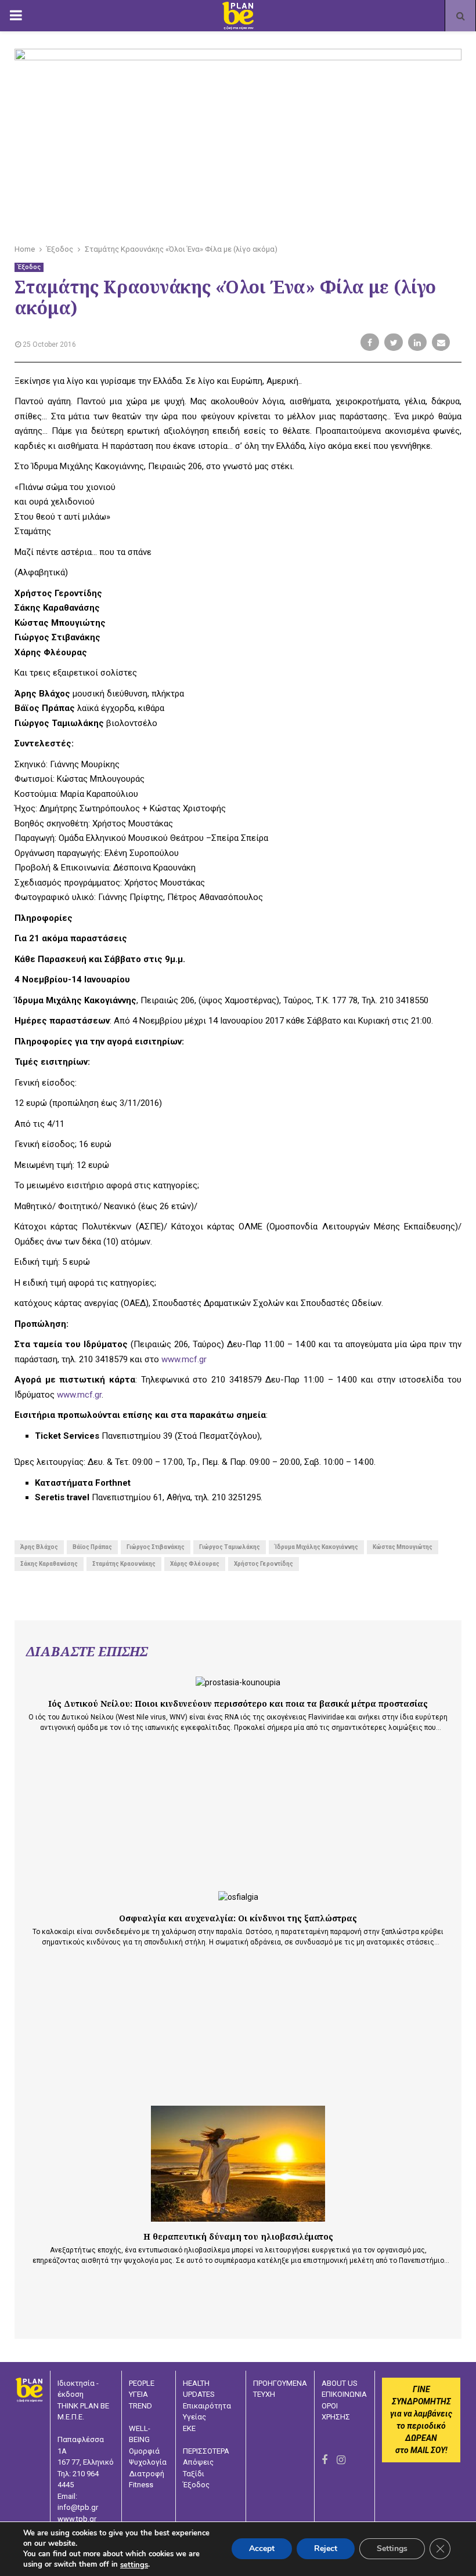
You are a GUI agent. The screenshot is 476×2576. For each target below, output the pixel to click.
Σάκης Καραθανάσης (49, 1564)
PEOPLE (142, 2383)
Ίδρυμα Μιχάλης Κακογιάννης (316, 1547)
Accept (262, 2549)
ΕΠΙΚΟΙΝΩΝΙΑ (344, 2394)
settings (134, 2565)
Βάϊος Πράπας (92, 1547)
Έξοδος (29, 267)
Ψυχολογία (148, 2462)
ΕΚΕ (189, 2428)
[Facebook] (324, 2460)
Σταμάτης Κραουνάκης (124, 1564)
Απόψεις (198, 2462)
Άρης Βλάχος (39, 1547)
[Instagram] (341, 2460)
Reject (326, 2549)
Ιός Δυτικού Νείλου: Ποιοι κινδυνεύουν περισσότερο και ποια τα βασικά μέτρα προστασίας (238, 1704)
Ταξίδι (194, 2474)
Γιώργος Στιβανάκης (156, 1547)
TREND (140, 2406)
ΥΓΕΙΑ (138, 2394)
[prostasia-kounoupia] (238, 1683)
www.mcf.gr (184, 1359)
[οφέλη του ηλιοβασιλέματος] (238, 2164)
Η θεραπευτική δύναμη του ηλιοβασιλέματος (238, 2236)
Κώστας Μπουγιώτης (403, 1547)
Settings (392, 2549)
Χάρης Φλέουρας (195, 1564)
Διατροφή (147, 2474)
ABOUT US (340, 2383)
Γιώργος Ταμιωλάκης (230, 1547)
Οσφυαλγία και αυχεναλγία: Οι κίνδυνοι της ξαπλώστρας (238, 1918)
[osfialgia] (238, 1897)
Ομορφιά (144, 2451)
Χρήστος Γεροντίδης (264, 1564)
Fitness (141, 2485)
